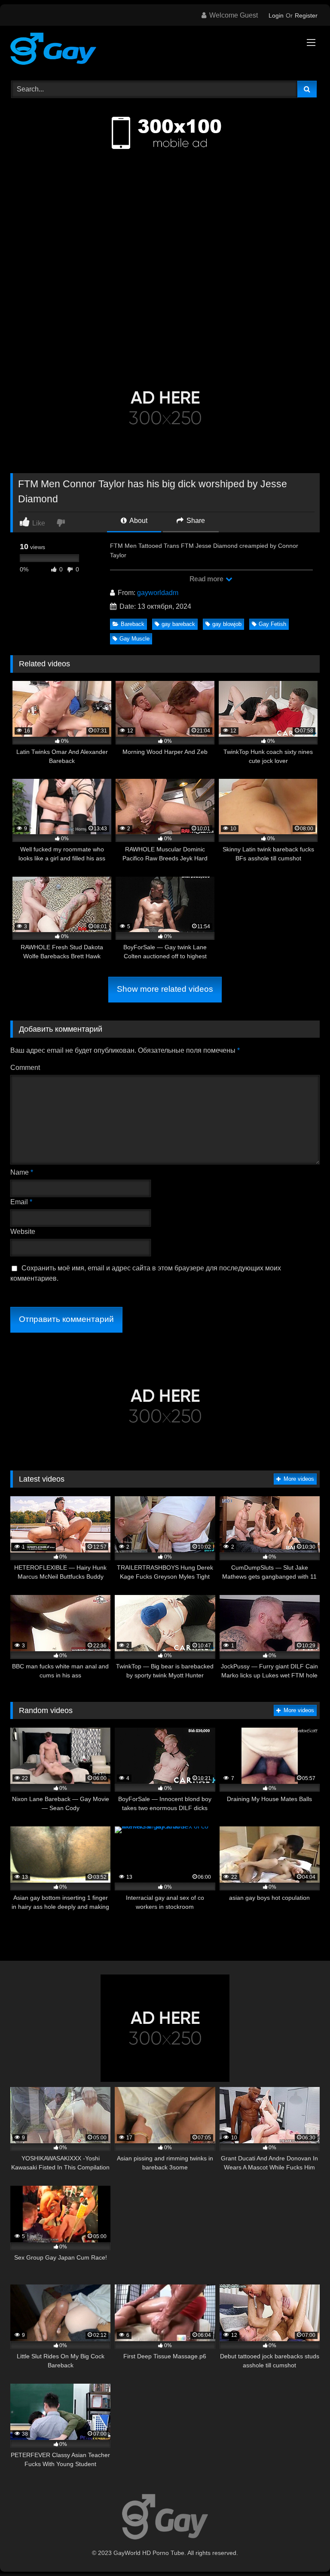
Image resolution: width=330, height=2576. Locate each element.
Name (22, 1172)
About (138, 521)
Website (23, 1232)
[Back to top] (303, 2550)
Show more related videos (165, 989)
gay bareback (178, 624)
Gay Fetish (272, 624)
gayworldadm (158, 593)
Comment (25, 1068)
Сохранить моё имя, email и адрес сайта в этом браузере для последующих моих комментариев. (146, 1273)
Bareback (133, 624)
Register (306, 15)
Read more (207, 579)
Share (195, 521)
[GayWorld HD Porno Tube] (165, 50)
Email (21, 1202)
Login (276, 15)
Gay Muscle (134, 639)
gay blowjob (227, 624)
